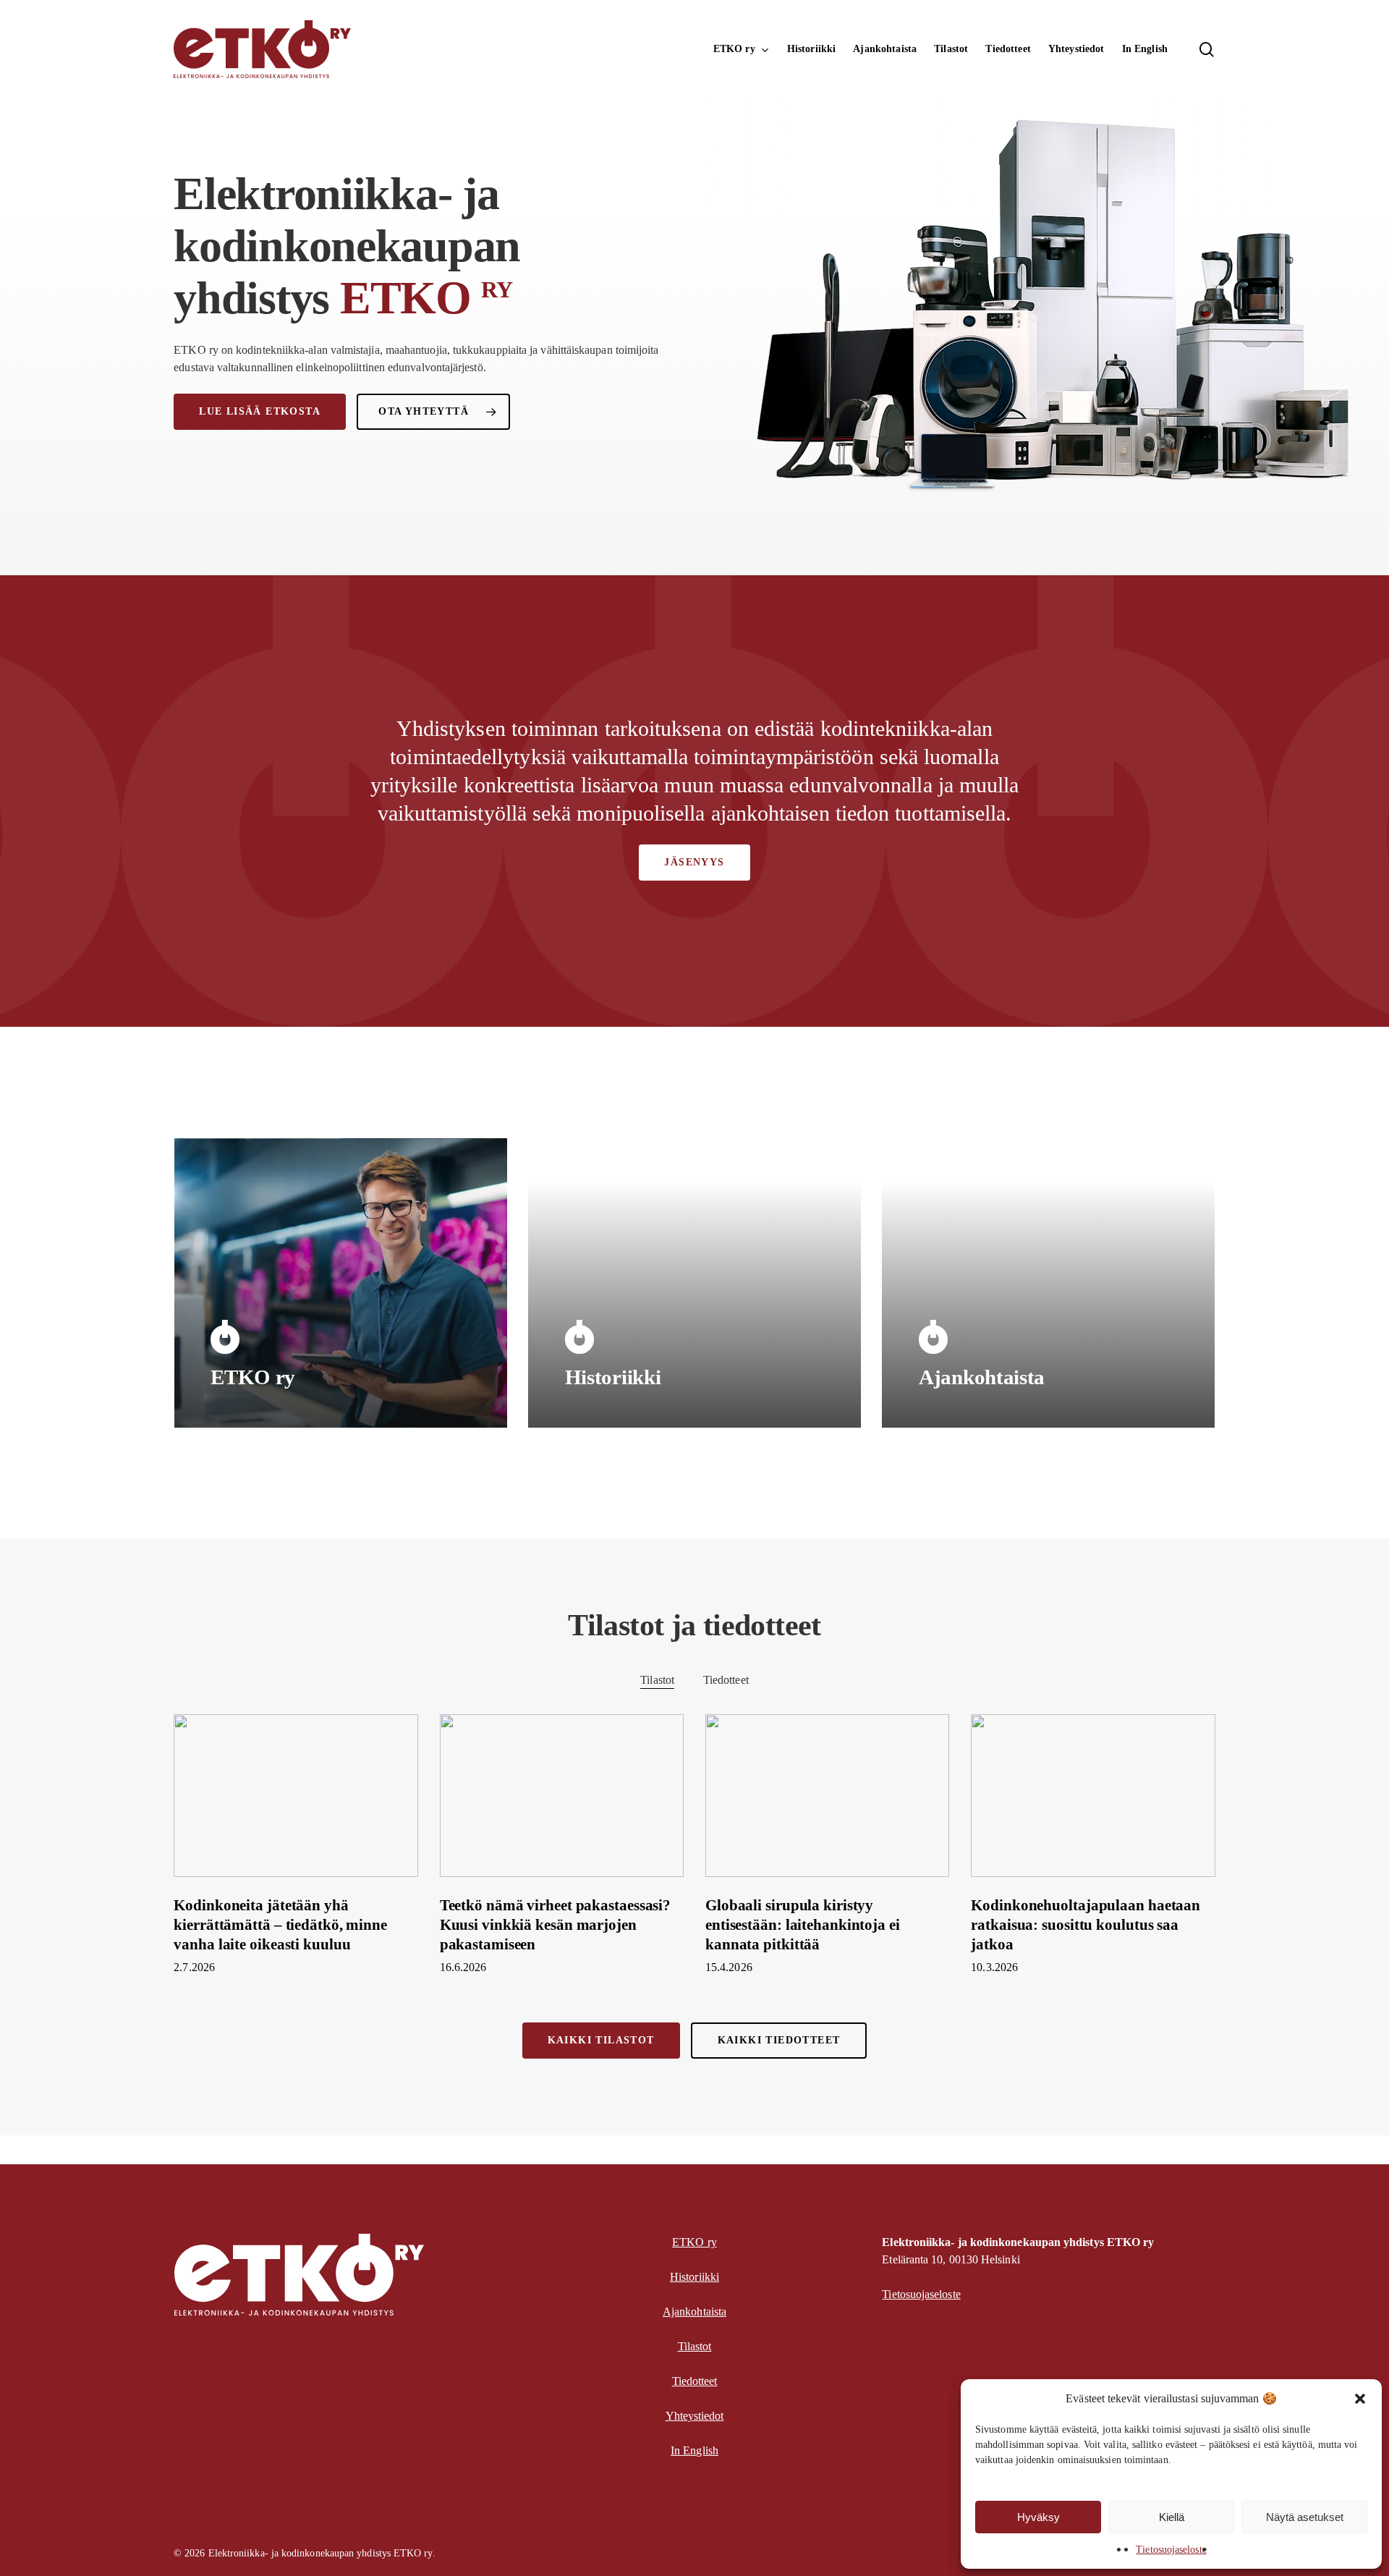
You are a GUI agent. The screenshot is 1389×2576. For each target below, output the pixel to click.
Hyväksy (1038, 2517)
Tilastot (657, 1680)
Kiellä (1172, 2517)
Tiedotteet (726, 1680)
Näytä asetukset (1305, 2517)
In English (694, 2450)
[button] (1360, 2399)
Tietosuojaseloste (1171, 2550)
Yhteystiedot (695, 2416)
